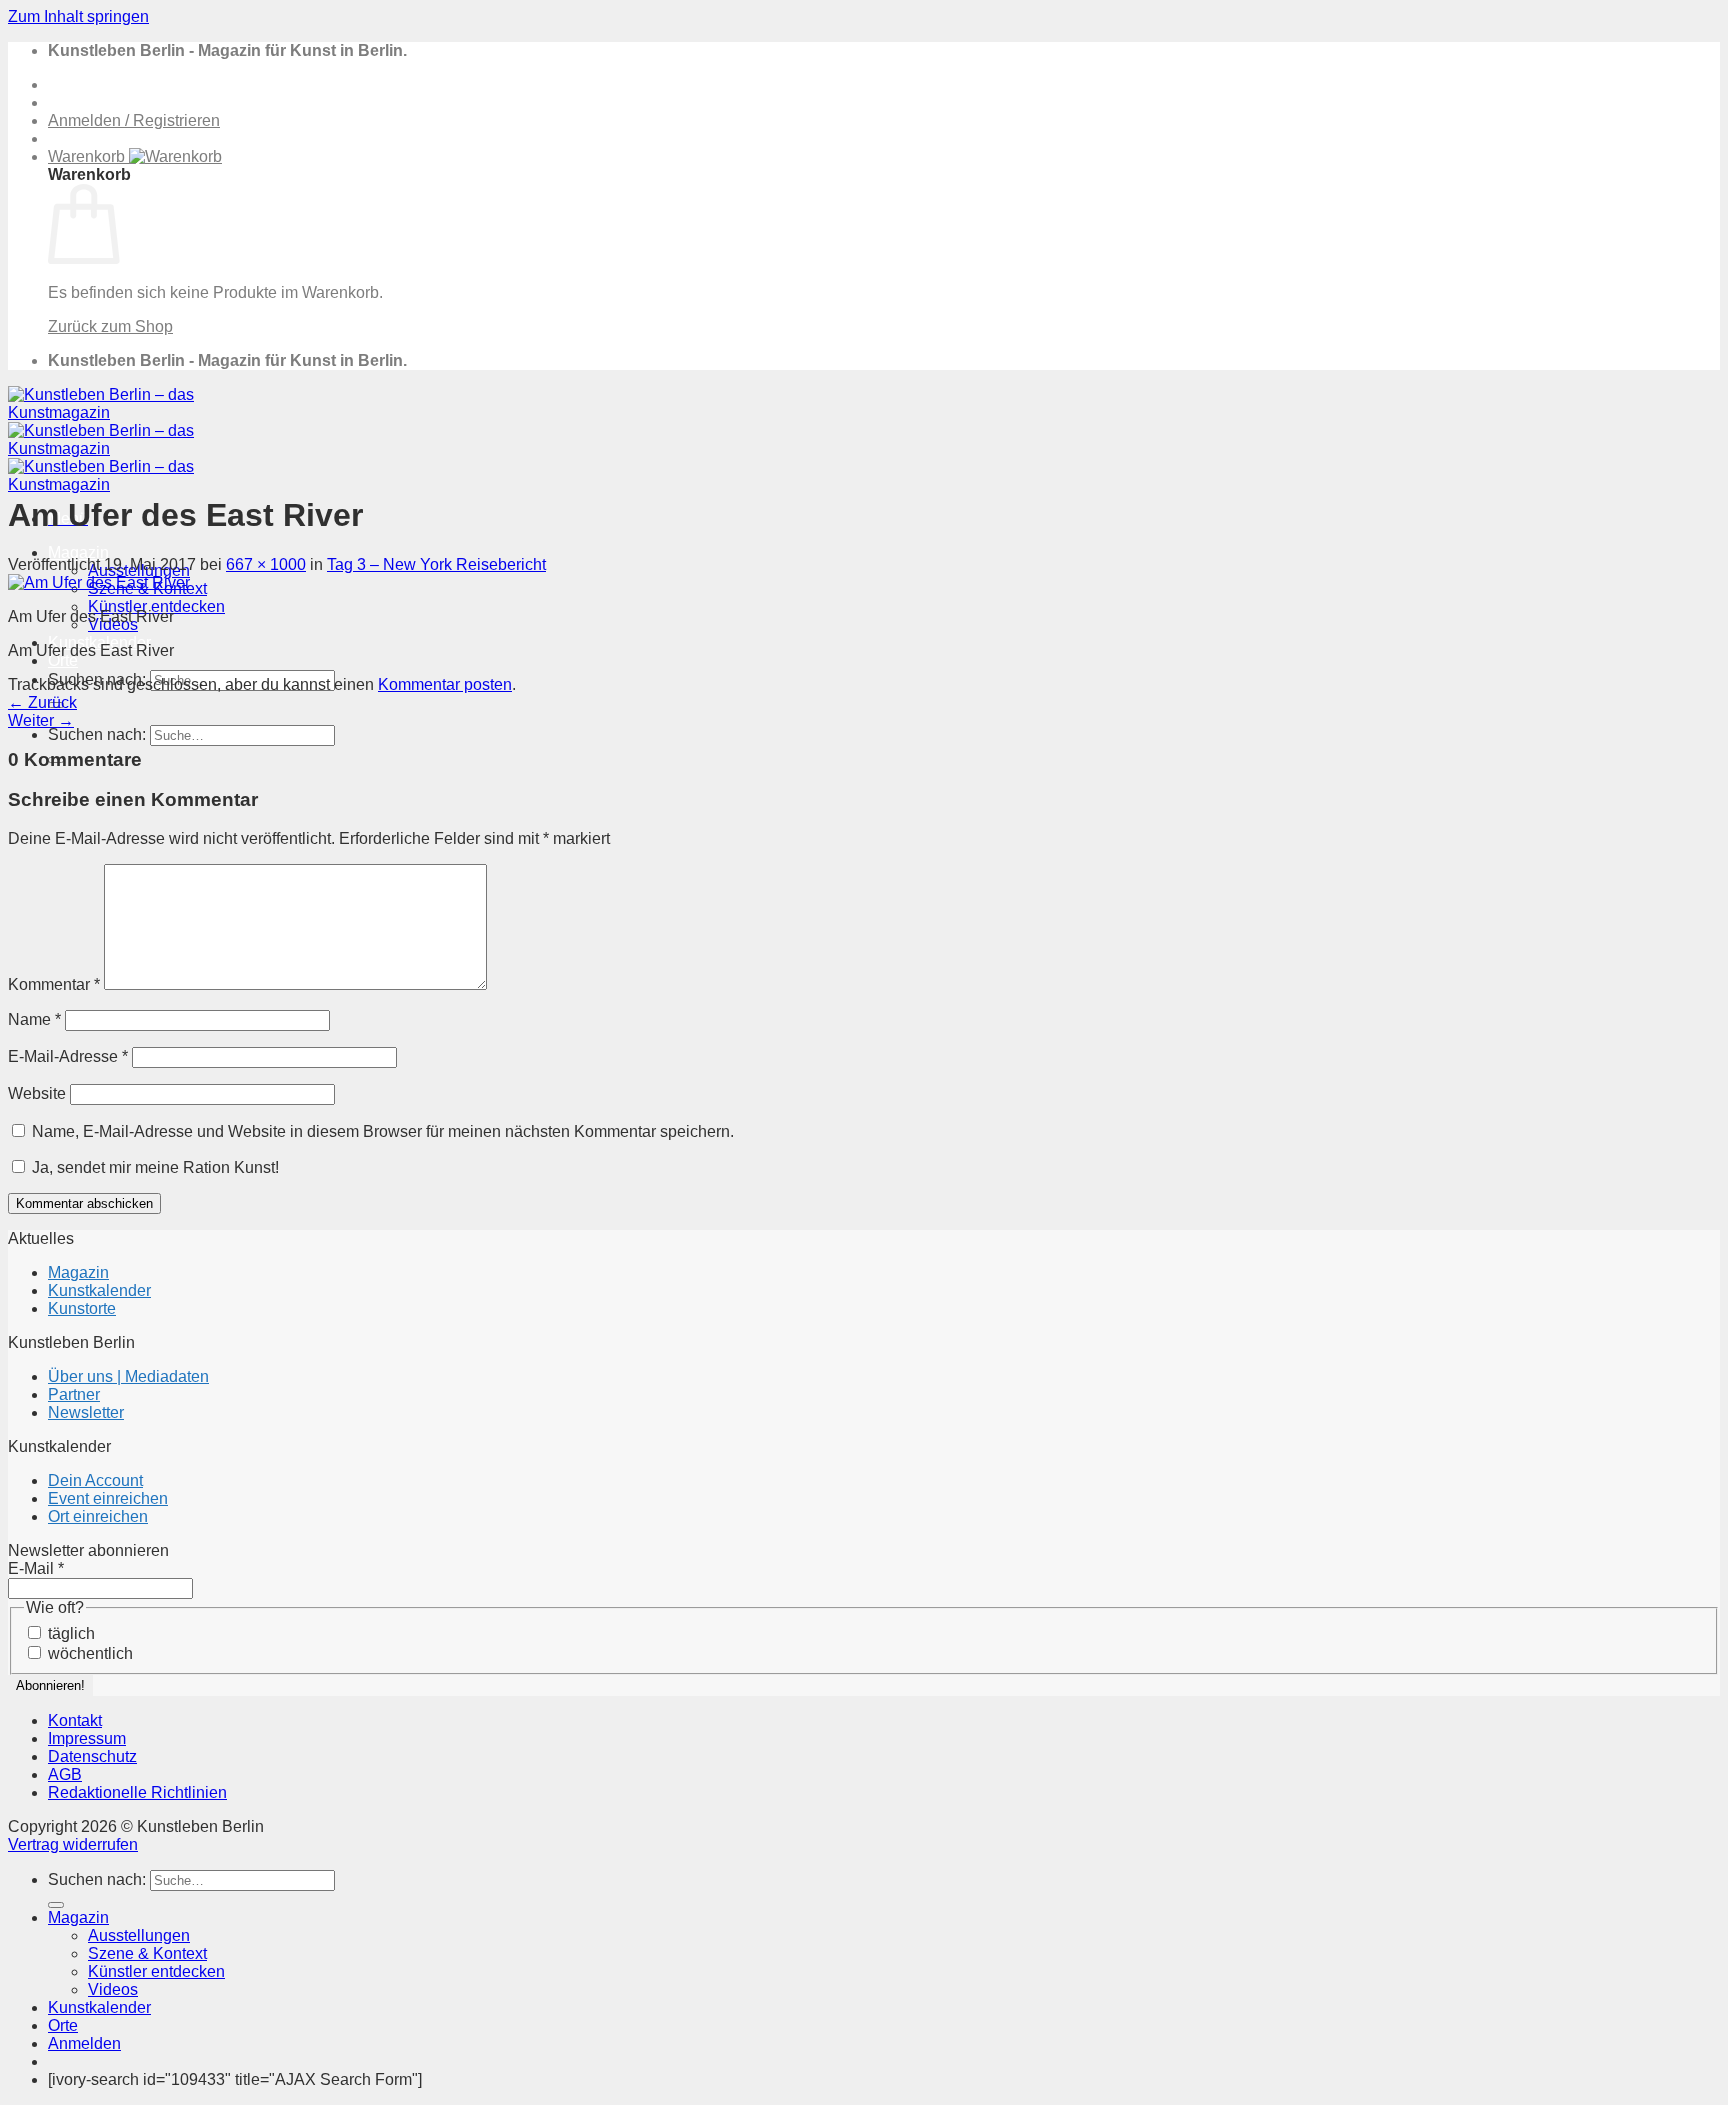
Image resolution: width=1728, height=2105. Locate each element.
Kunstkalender (99, 1290)
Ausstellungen (139, 1935)
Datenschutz (92, 1756)
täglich (69, 1633)
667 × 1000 (266, 564)
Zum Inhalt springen (78, 16)
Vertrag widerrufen (73, 1844)
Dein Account (95, 1480)
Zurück (42, 702)
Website (37, 1093)
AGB (65, 1774)
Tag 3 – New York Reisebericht (436, 564)
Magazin (78, 552)
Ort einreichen (98, 1516)
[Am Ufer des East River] (99, 582)
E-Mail (36, 1568)
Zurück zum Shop (110, 326)
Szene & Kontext (147, 1953)
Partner (74, 1394)
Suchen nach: (97, 734)
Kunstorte (82, 1308)
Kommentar (54, 984)
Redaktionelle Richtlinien (137, 1792)
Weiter (41, 720)
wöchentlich (88, 1653)
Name (34, 1019)
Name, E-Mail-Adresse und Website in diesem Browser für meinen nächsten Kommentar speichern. (383, 1131)
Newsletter (86, 1412)
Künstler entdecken (156, 606)
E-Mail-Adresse (68, 1056)
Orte (63, 660)
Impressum (87, 1738)
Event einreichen (108, 1498)
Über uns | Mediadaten (128, 1376)
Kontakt (75, 1720)
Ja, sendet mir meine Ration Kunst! (153, 1167)
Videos (113, 1989)
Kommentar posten (445, 684)
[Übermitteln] (56, 1905)
